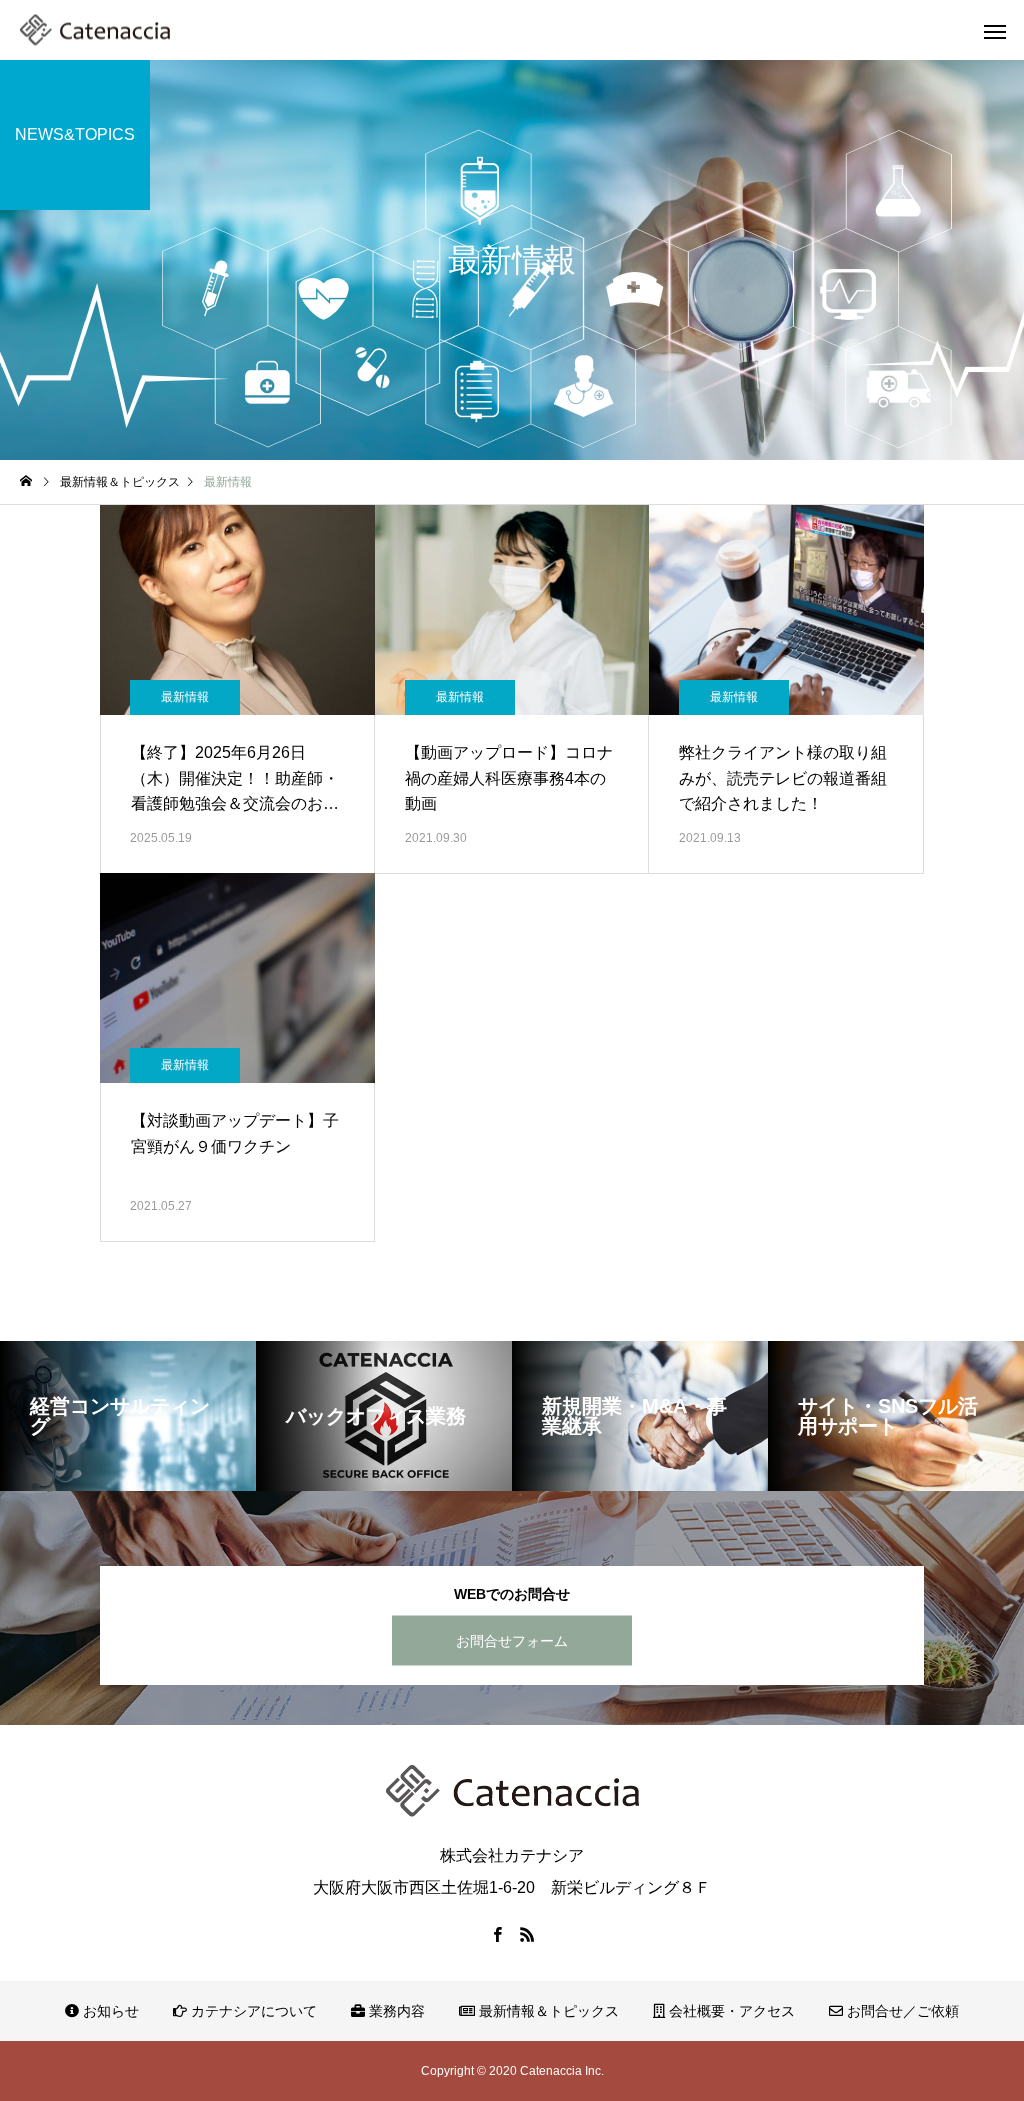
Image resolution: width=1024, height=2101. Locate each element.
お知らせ (109, 2011)
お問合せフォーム (512, 1640)
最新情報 (185, 697)
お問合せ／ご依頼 (901, 2011)
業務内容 (395, 2011)
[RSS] (527, 1934)
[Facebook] (497, 1934)
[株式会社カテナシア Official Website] (95, 30)
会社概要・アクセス (730, 2011)
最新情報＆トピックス (547, 2011)
